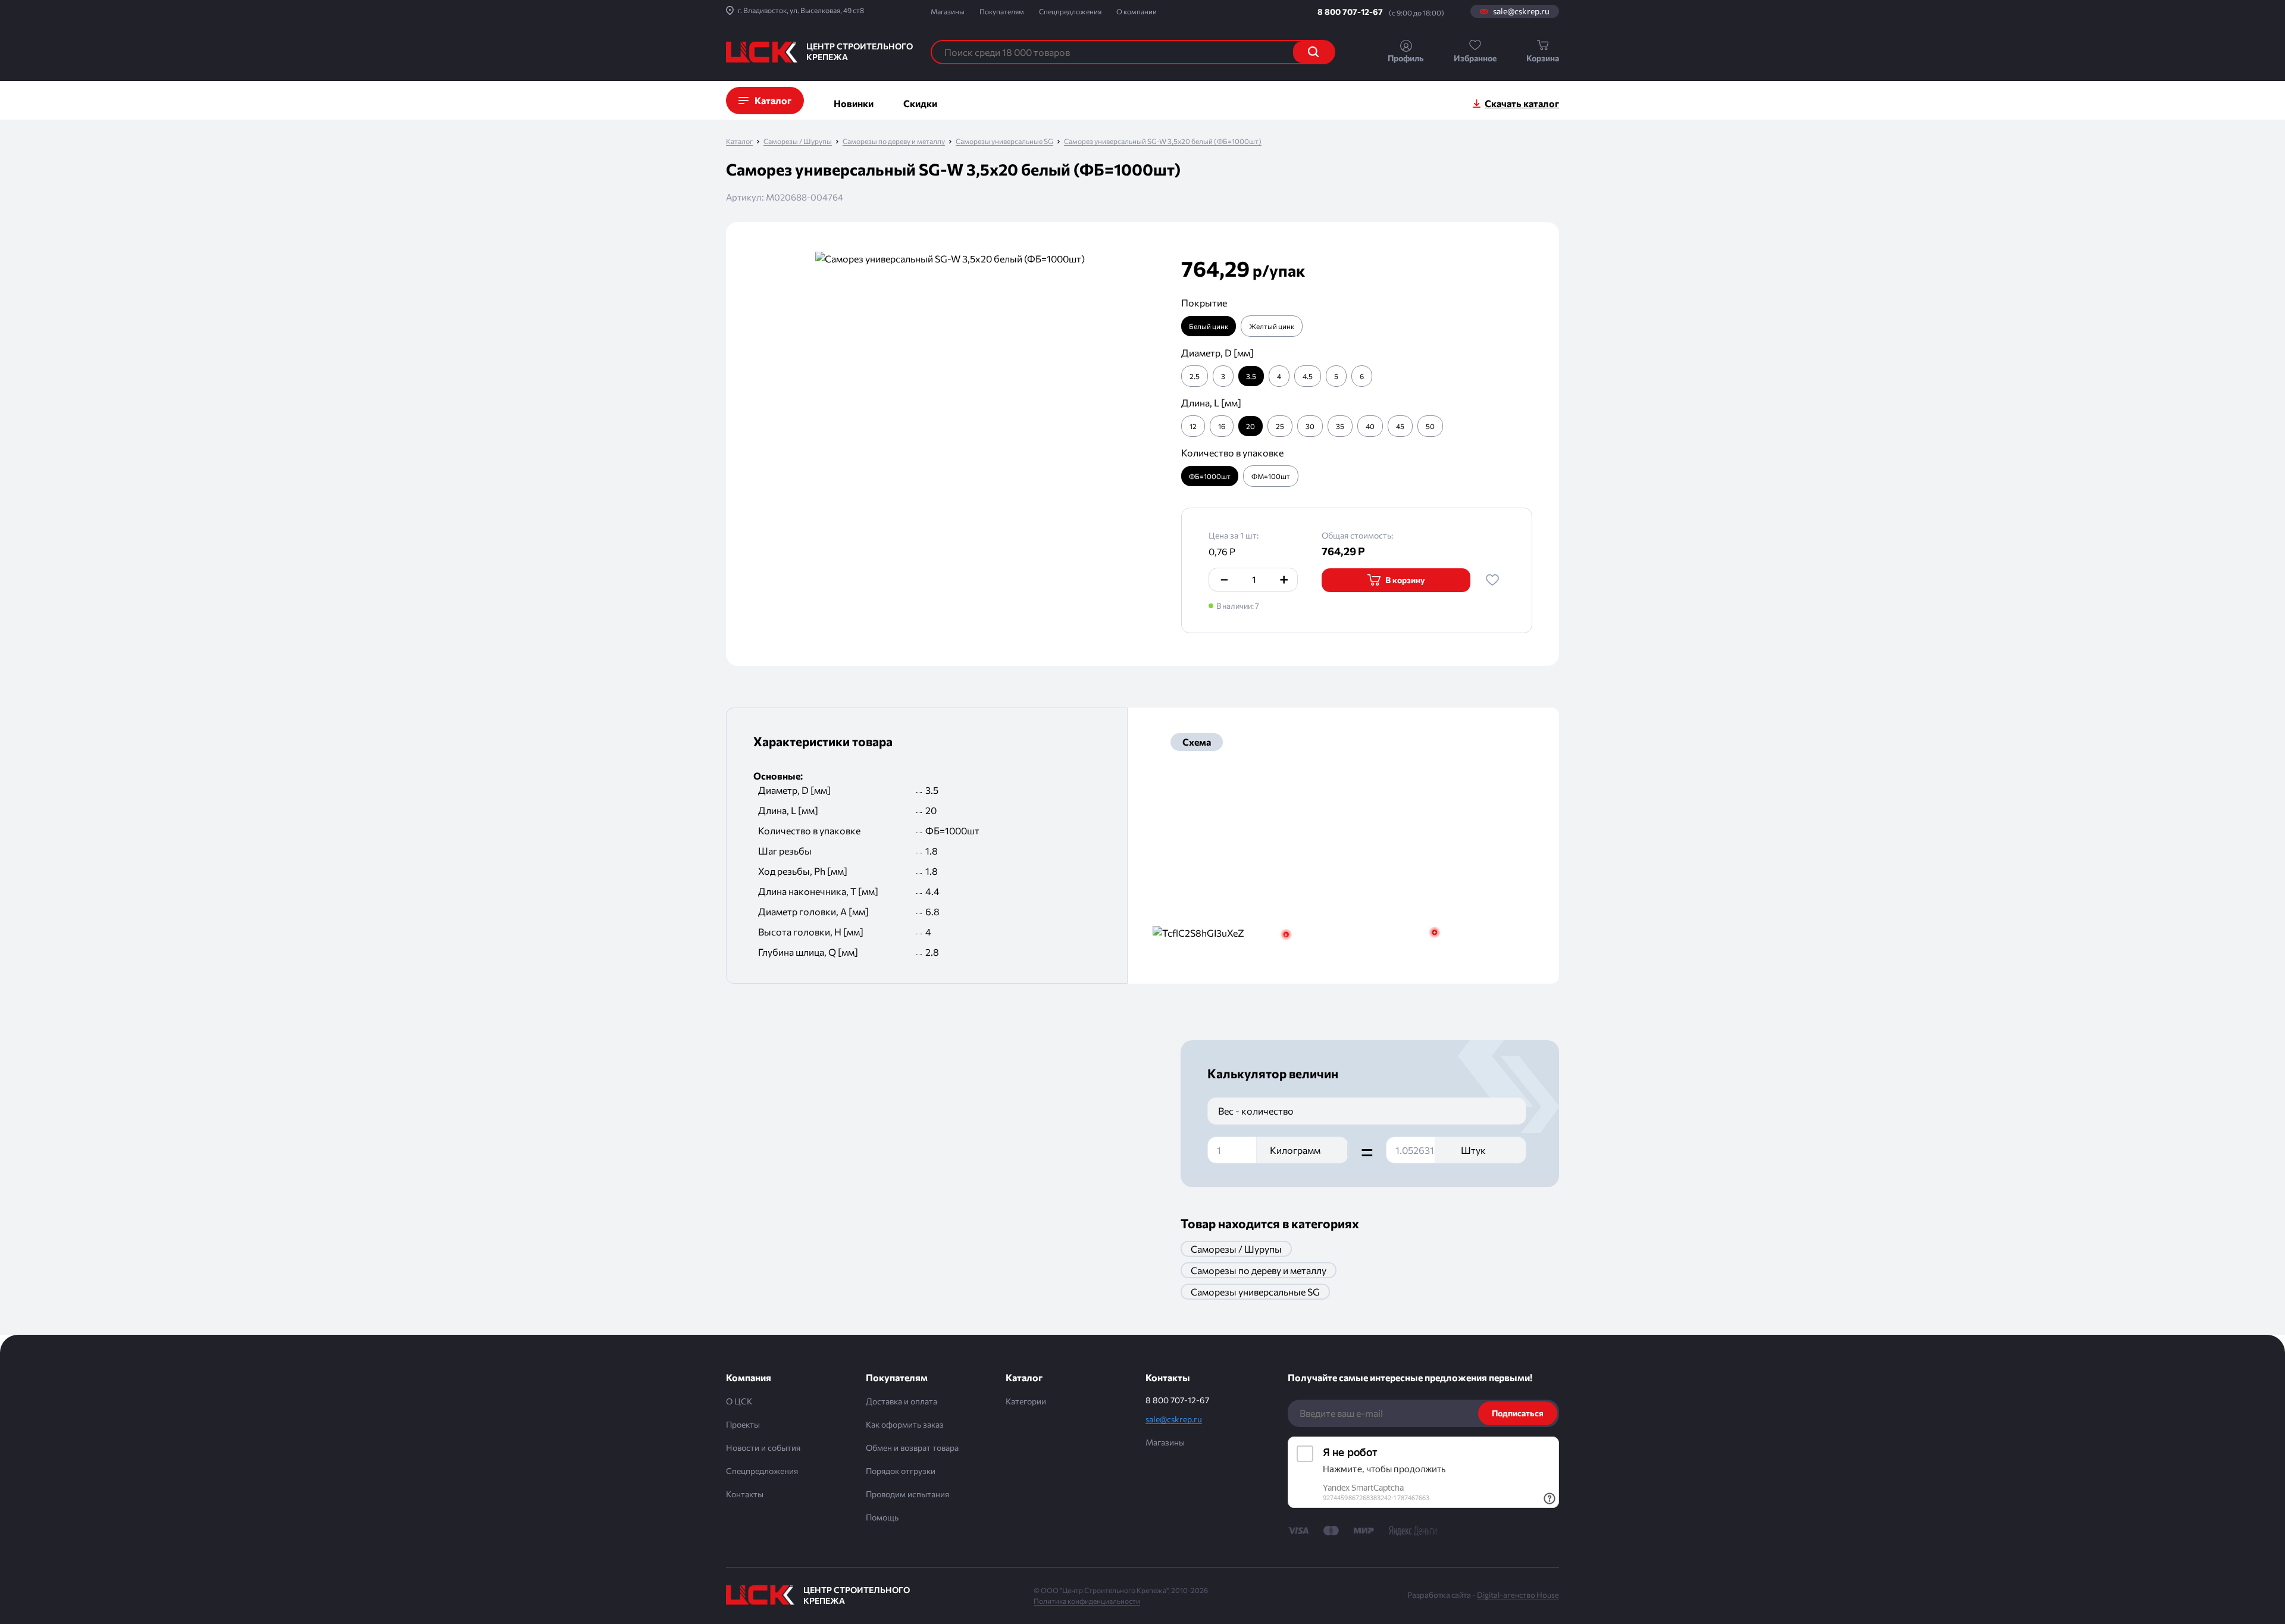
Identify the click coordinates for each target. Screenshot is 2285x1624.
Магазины (948, 11)
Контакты (745, 1494)
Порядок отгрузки (901, 1471)
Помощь (882, 1517)
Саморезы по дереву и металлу (894, 141)
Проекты (743, 1424)
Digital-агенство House (1518, 1595)
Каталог (739, 141)
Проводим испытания (907, 1494)
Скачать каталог (1522, 103)
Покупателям (1002, 11)
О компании (1137, 11)
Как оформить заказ (905, 1424)
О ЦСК (739, 1401)
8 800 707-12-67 (1350, 12)
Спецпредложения (1070, 11)
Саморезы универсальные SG (1004, 141)
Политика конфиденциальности (1087, 1601)
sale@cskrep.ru (1521, 11)
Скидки (920, 103)
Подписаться (1518, 1413)
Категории (1026, 1401)
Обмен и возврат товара (912, 1448)
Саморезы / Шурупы (798, 141)
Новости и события (763, 1448)
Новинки (854, 103)
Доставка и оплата (902, 1401)
